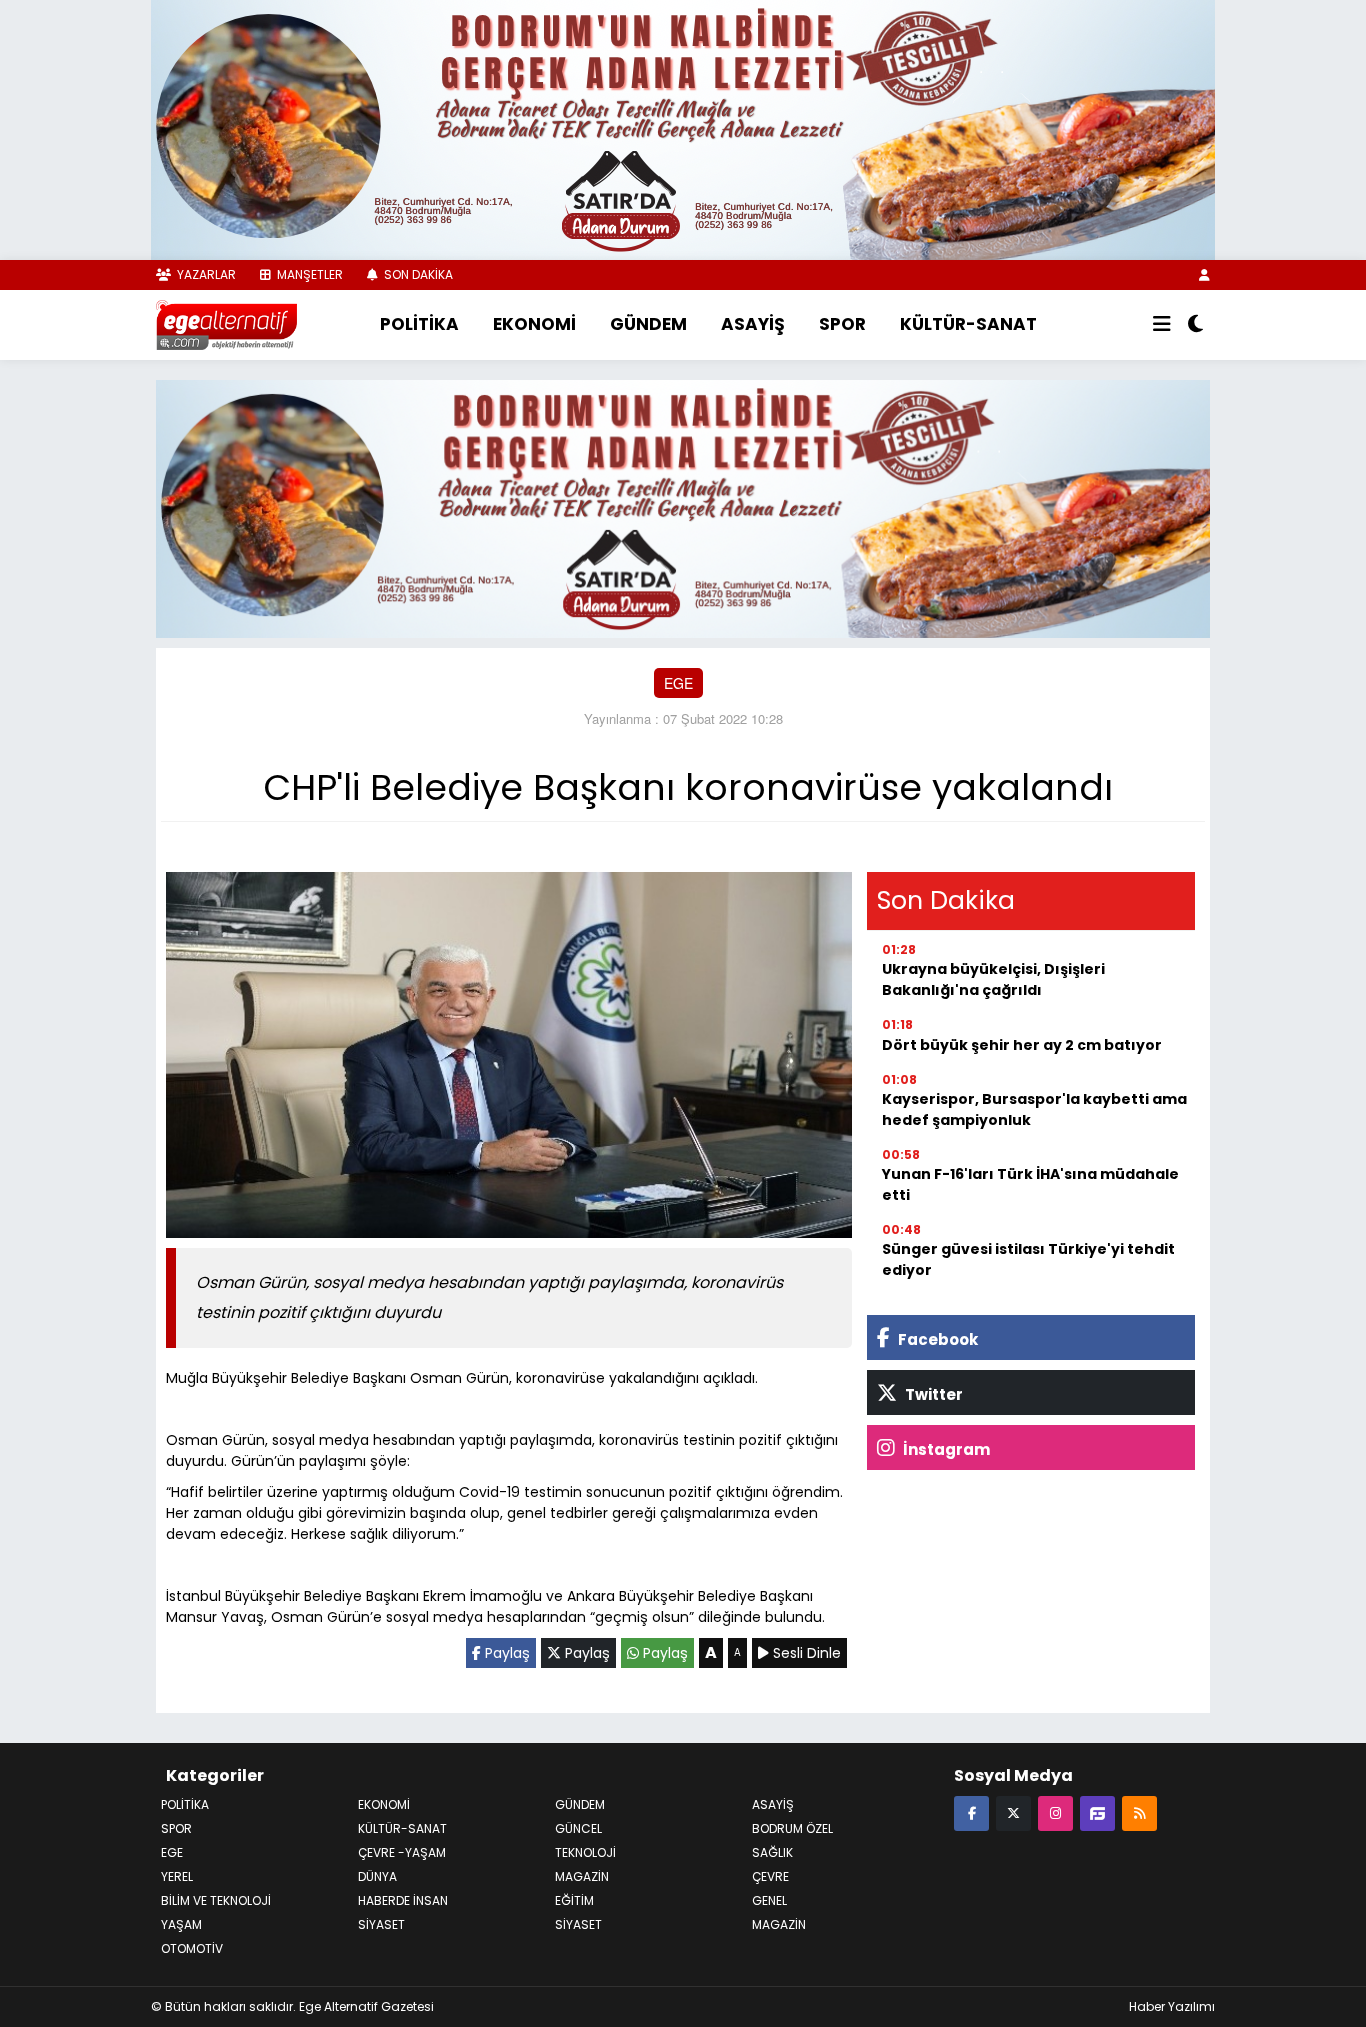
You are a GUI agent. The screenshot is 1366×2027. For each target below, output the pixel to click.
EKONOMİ (534, 324)
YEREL (177, 1876)
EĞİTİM (574, 1900)
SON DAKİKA (417, 274)
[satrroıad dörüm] (683, 506)
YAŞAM (181, 1924)
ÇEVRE (770, 1876)
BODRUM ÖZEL (792, 1828)
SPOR (842, 324)
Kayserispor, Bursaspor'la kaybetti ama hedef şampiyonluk (1034, 1109)
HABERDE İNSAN (403, 1900)
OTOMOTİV (192, 1948)
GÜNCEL (578, 1828)
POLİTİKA (419, 324)
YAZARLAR (205, 274)
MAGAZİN (582, 1876)
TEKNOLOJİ (585, 1852)
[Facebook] (971, 1812)
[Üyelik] (1204, 274)
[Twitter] (1013, 1812)
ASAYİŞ (753, 324)
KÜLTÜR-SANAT (968, 324)
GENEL (769, 1900)
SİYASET (381, 1924)
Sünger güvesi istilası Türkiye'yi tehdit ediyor (1028, 1259)
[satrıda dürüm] (683, 128)
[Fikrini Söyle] (1097, 1812)
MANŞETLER (308, 274)
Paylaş (505, 1653)
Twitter (932, 1394)
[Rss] (1139, 1812)
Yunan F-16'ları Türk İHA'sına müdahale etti (1030, 1184)
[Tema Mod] (1195, 325)
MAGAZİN (779, 1924)
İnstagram (945, 1449)
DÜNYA (377, 1876)
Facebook (936, 1339)
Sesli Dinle (805, 1653)
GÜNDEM (648, 324)
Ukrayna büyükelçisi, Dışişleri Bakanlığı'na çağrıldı (993, 979)
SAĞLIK (772, 1852)
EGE (678, 683)
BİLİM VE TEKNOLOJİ (216, 1900)
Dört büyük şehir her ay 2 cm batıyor (1022, 1045)
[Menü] (1162, 325)
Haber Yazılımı (1172, 2006)
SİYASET (578, 1924)
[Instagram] (1055, 1812)
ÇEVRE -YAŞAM (402, 1852)
